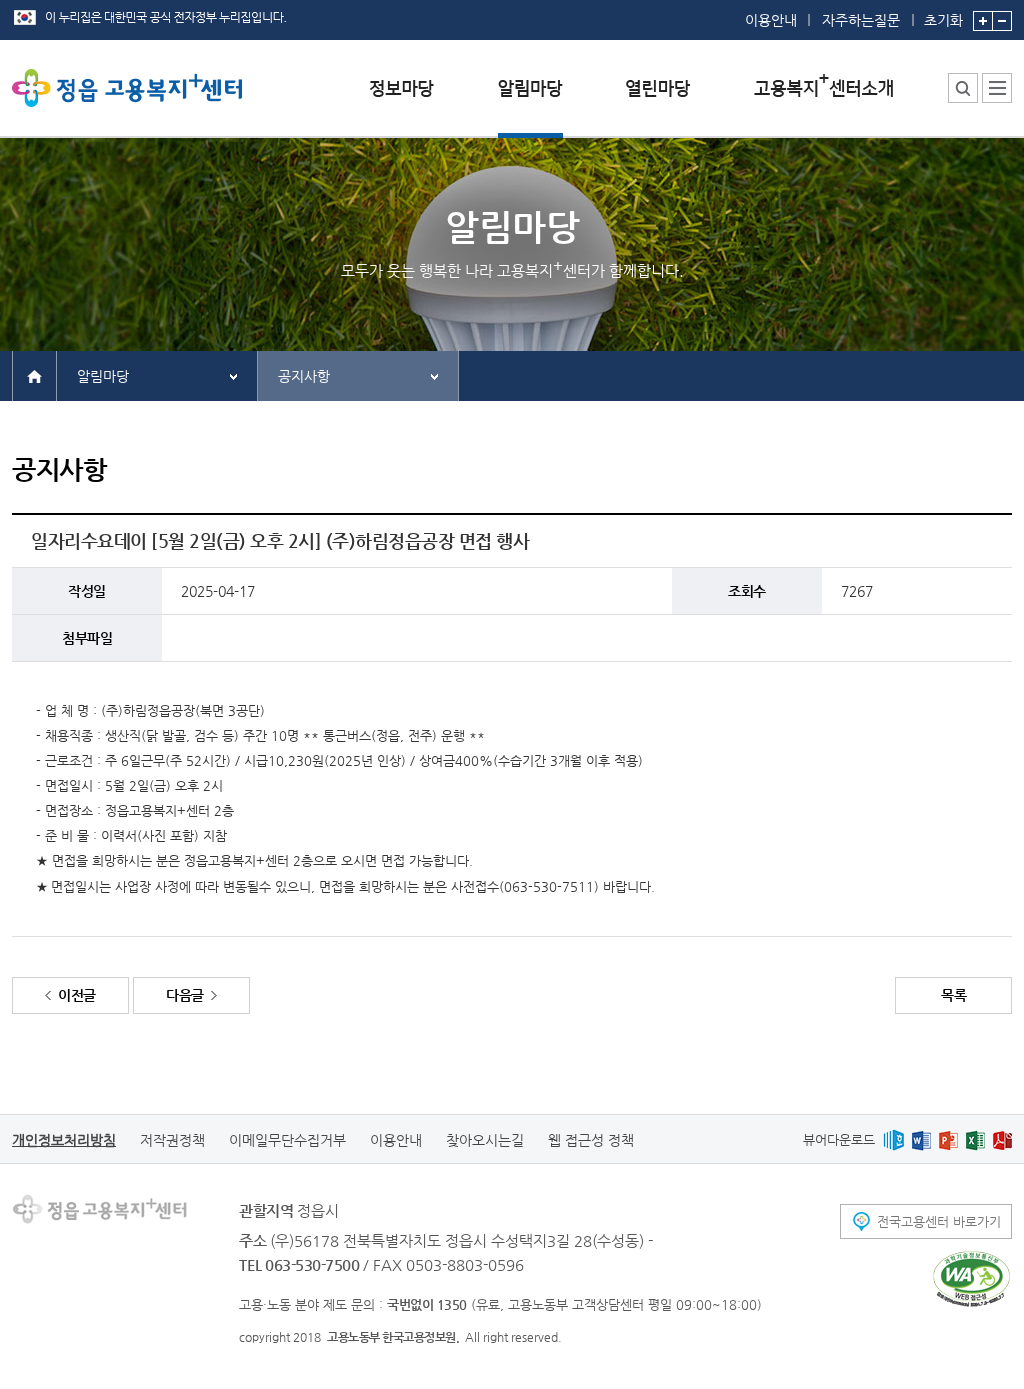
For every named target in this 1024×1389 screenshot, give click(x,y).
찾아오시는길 (485, 1140)
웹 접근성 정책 (591, 1140)
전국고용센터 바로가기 (939, 1221)
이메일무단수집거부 (287, 1140)
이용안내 (771, 20)
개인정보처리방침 (64, 1140)
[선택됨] (530, 103)
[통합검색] (963, 88)
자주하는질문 (861, 20)
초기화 (943, 19)
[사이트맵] (997, 88)
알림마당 (103, 376)
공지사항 (304, 376)
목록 (953, 995)
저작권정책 (172, 1140)
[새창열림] (893, 1139)
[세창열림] (971, 1279)
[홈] (34, 375)
